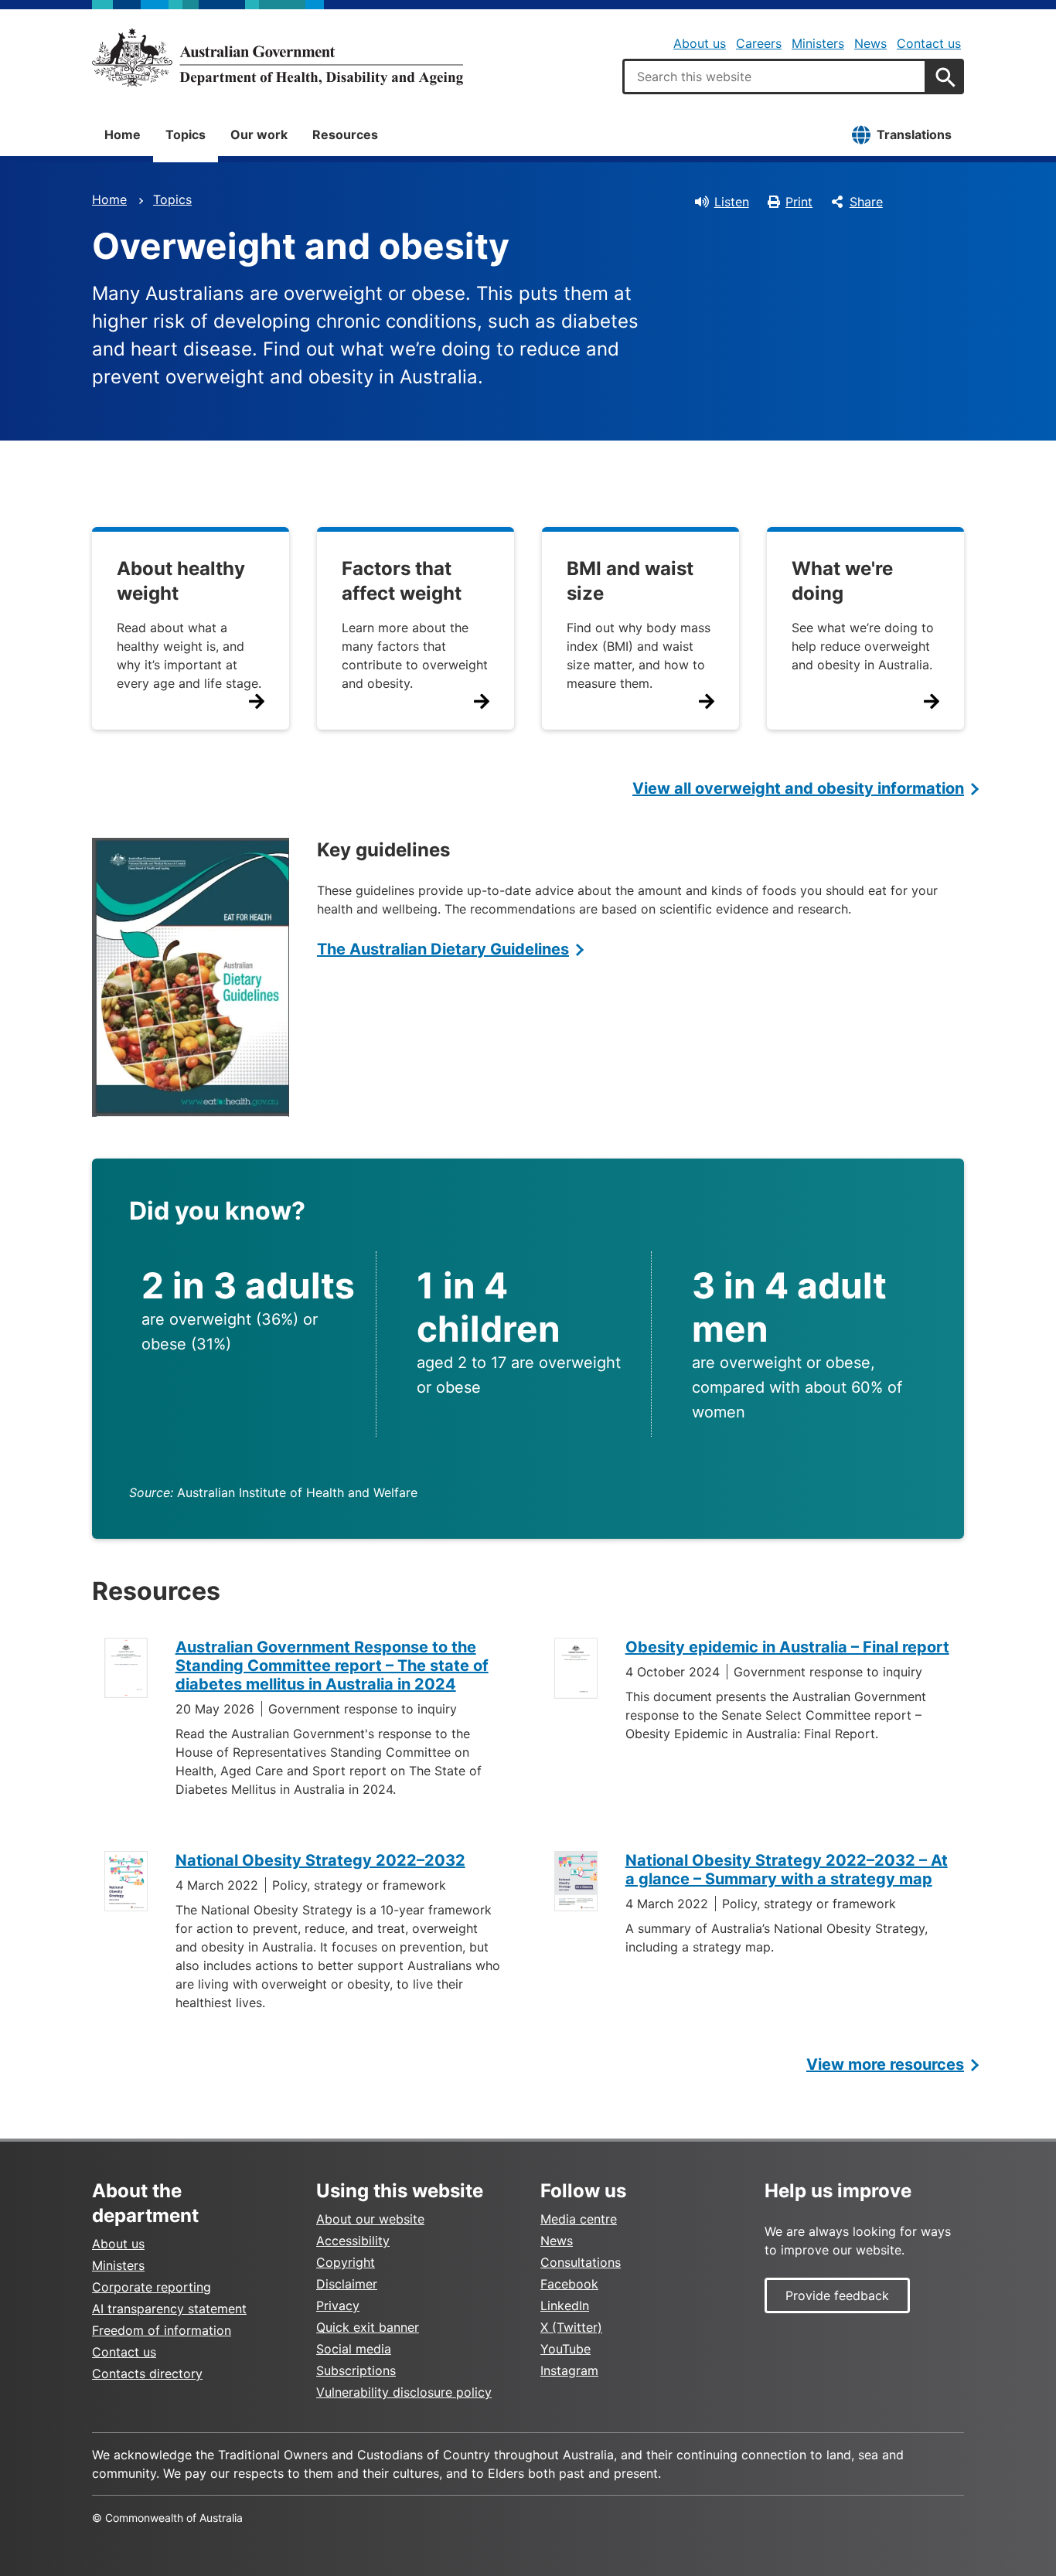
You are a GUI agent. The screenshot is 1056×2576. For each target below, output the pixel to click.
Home (123, 134)
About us (700, 43)
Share (866, 202)
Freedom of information (162, 2330)
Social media (354, 2349)
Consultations (581, 2262)
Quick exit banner (368, 2327)
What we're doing (842, 581)
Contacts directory (147, 2374)
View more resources (885, 2064)
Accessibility (353, 2241)
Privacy (338, 2305)
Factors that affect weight (402, 581)
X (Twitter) (571, 2327)
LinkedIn (565, 2305)
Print (799, 202)
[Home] (278, 57)
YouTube (565, 2349)
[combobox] (775, 77)
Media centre (579, 2219)
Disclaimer (347, 2284)
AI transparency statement (169, 2309)
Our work (259, 134)
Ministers (818, 43)
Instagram (569, 2370)
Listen (732, 202)
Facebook (569, 2284)
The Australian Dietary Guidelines (443, 949)
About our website (370, 2219)
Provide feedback (837, 2295)
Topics (186, 134)
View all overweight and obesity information (798, 788)
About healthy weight (181, 581)
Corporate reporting (152, 2287)
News (870, 43)
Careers (759, 43)
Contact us (929, 43)
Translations (914, 134)
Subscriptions (356, 2370)
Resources (345, 134)
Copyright (346, 2262)
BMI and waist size (630, 581)
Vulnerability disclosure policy (404, 2392)
